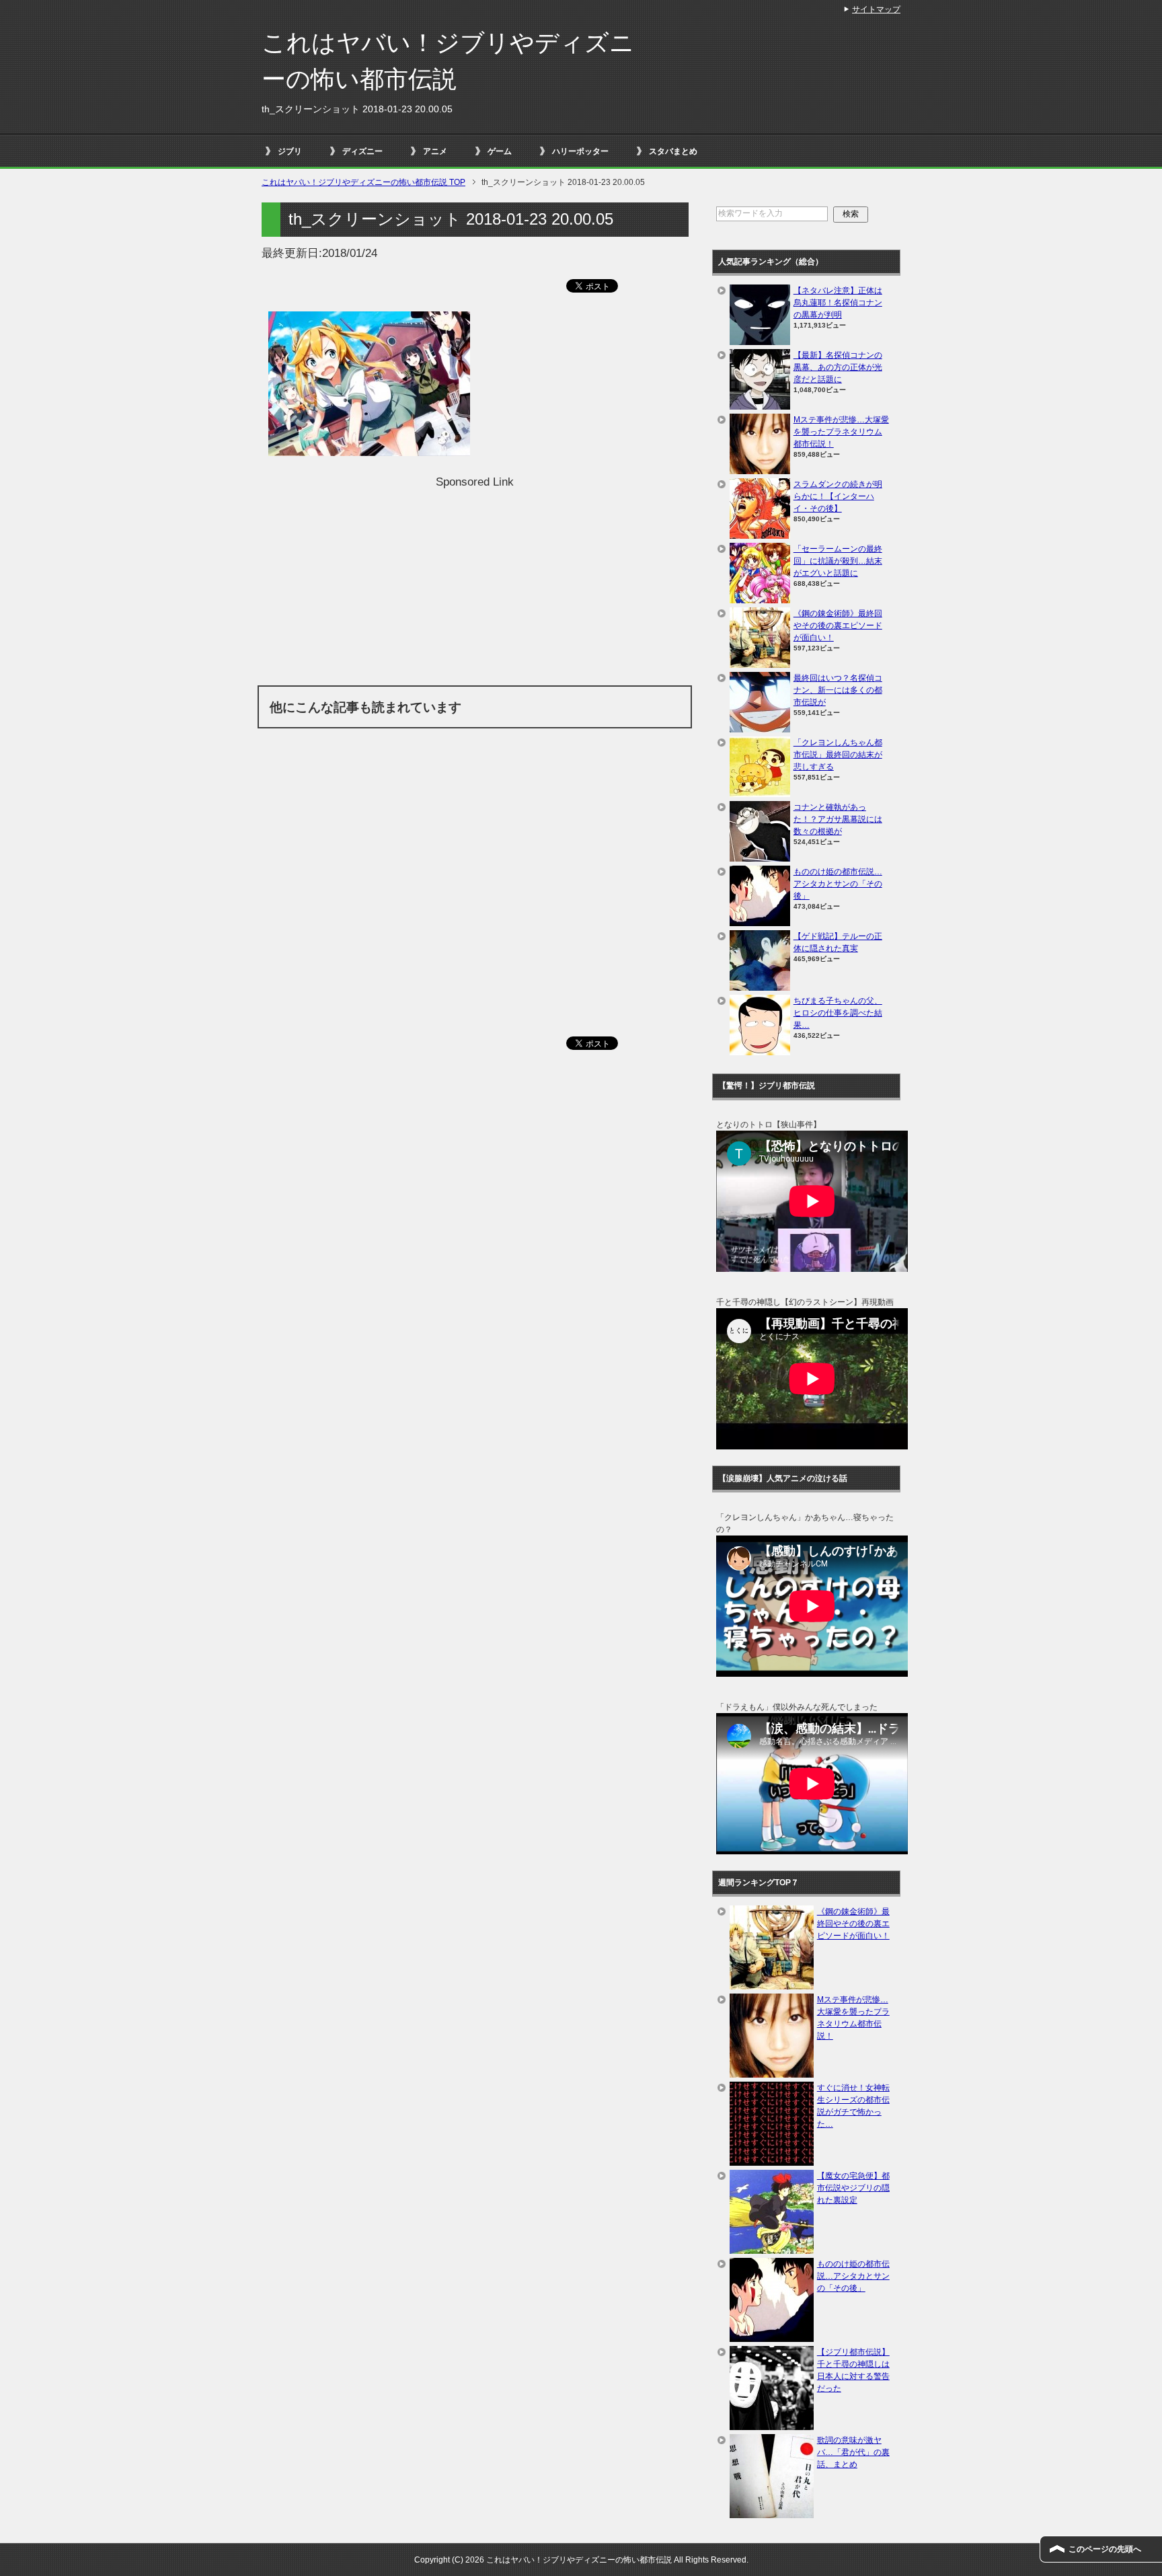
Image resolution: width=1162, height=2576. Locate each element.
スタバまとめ (673, 151)
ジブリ (290, 151)
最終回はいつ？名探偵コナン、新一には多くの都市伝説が (838, 690)
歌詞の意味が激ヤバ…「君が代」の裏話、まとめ (853, 2452)
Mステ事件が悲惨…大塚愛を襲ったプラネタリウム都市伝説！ (841, 432)
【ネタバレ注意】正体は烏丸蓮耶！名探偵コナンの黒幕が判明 (838, 303)
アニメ (435, 151)
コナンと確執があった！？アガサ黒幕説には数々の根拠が (838, 819)
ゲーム (500, 151)
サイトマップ (876, 9)
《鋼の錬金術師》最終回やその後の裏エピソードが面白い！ (838, 626)
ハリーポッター (580, 151)
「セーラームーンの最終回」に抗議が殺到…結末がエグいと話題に (838, 561)
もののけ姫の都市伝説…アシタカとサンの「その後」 (838, 884)
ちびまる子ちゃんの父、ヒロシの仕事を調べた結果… (838, 1013)
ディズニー (362, 151)
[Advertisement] (475, 584)
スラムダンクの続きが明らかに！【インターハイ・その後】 (838, 496)
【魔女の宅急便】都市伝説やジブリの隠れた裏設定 (853, 2188)
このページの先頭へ (1105, 2549)
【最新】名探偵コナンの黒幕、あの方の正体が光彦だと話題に (838, 367)
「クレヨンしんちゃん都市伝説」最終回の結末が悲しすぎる (838, 755)
